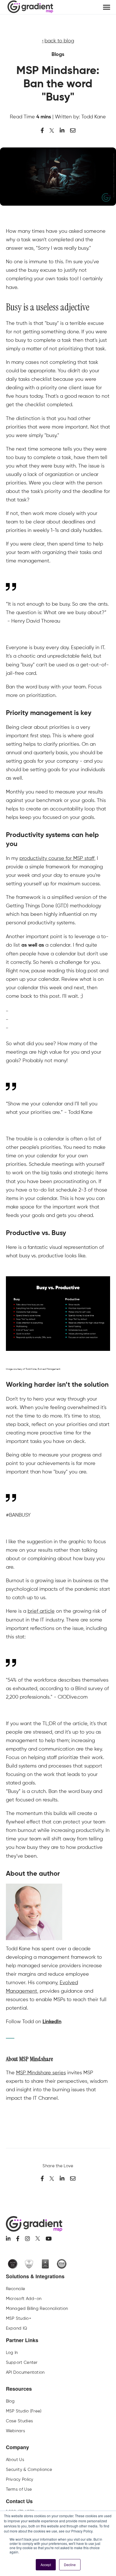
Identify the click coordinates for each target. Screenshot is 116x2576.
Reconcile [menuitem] (16, 2289)
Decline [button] (70, 2565)
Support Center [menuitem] (22, 2362)
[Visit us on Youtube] (49, 2239)
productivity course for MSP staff (57, 858)
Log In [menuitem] (12, 2353)
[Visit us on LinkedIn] (8, 2239)
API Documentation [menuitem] (25, 2372)
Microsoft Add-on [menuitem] (24, 2299)
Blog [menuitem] (10, 2401)
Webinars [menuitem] (15, 2431)
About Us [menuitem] (15, 2460)
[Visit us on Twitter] (38, 2238)
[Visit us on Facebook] (18, 2239)
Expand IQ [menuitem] (17, 2328)
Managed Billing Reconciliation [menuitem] (37, 2308)
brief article (41, 1611)
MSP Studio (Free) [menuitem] (24, 2411)
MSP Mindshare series (41, 2072)
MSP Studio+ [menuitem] (19, 2318)
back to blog (59, 41)
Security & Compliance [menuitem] (29, 2470)
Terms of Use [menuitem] (19, 2489)
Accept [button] (46, 2565)
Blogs (58, 55)
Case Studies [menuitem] (20, 2421)
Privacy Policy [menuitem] (20, 2479)
